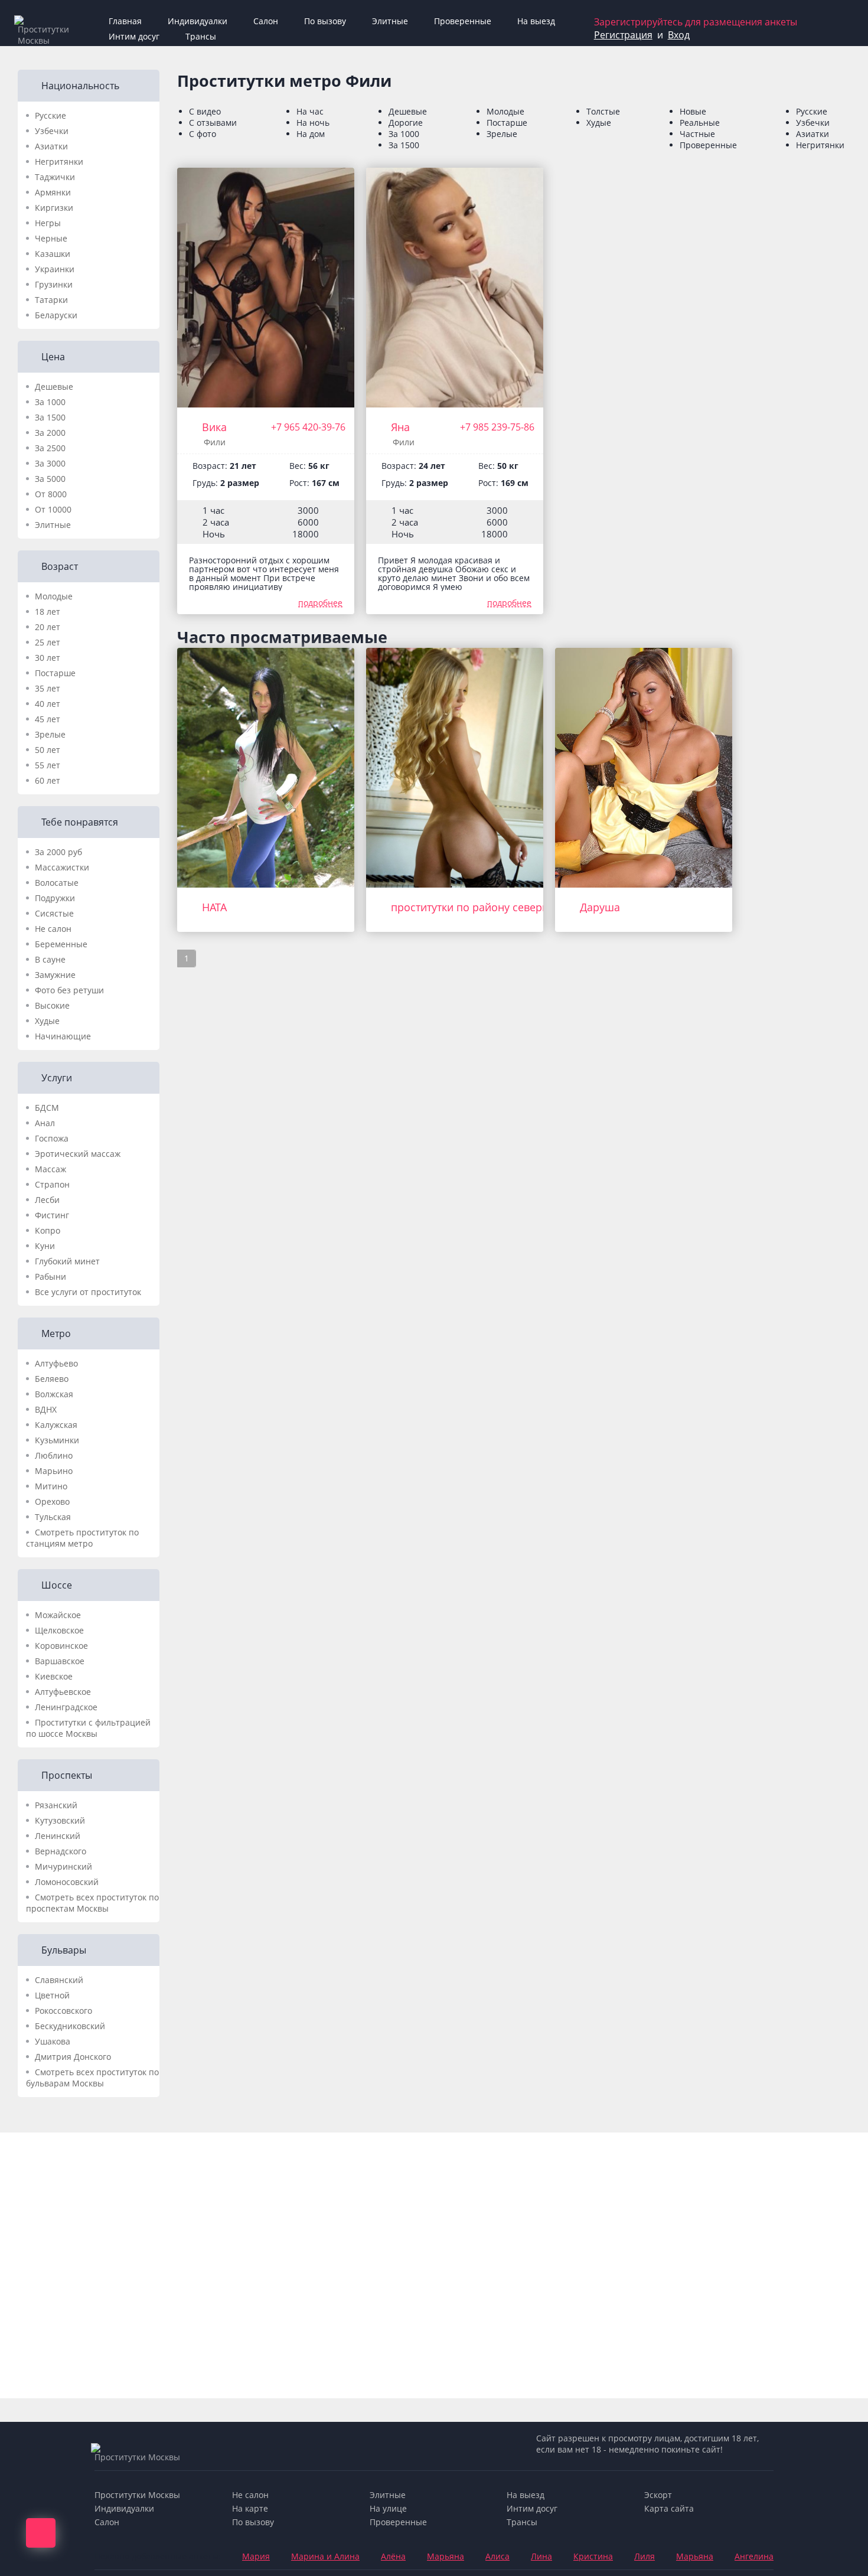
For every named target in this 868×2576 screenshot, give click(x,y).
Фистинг (52, 1215)
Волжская (54, 1394)
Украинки (55, 269)
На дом (311, 134)
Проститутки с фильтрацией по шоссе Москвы (88, 1728)
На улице (388, 2508)
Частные (697, 134)
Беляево (52, 1379)
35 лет (48, 688)
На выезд (536, 21)
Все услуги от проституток (88, 1292)
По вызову (325, 21)
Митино (51, 1486)
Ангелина (754, 2556)
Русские (50, 115)
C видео (205, 111)
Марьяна (446, 2556)
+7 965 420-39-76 (308, 427)
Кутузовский (60, 1820)
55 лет (48, 765)
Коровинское (61, 1646)
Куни (45, 1246)
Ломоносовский (67, 1882)
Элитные (390, 21)
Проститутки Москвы (137, 2495)
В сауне (50, 959)
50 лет (48, 750)
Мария (256, 2556)
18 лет (48, 612)
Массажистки (62, 867)
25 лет (48, 642)
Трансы (201, 36)
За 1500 (50, 417)
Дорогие (406, 123)
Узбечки (52, 131)
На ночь (313, 123)
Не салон (53, 929)
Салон (266, 21)
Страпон (52, 1184)
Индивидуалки (198, 21)
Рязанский (56, 1805)
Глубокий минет (67, 1261)
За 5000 (50, 479)
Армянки (53, 192)
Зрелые (50, 734)
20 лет (48, 627)
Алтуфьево (56, 1363)
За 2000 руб (58, 852)
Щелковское (59, 1630)
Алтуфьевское (63, 1692)
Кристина (593, 2556)
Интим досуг (134, 36)
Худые (47, 1021)
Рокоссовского (63, 2011)
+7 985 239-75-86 (497, 427)
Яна (400, 427)
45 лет (48, 719)
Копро (48, 1230)
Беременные (61, 944)
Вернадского (61, 1851)
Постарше (55, 673)
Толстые (603, 111)
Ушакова (53, 2041)
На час (310, 111)
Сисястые (54, 913)
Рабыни (50, 1276)
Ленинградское (66, 1707)
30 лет (48, 658)
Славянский (59, 1980)
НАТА (214, 907)
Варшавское (60, 1661)
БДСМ (47, 1108)
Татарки (51, 300)
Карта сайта (669, 2508)
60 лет (48, 780)
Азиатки (51, 146)
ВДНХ (46, 1409)
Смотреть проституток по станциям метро (82, 1538)
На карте (250, 2508)
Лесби (47, 1200)
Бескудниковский (70, 2026)
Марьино (54, 1471)
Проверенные (463, 21)
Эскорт (658, 2495)
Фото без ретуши (69, 990)
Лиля (645, 2556)
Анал (45, 1123)
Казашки (53, 254)
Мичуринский (63, 1866)
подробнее (320, 603)
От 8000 (51, 494)
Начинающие (63, 1036)
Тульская (53, 1517)
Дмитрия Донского (73, 2057)
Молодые (54, 596)
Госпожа (52, 1138)
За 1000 (50, 402)
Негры (48, 223)
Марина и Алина (325, 2556)
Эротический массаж (78, 1154)
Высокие (52, 1005)
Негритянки (59, 162)
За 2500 (50, 448)
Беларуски (56, 315)
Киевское (54, 1676)
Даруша (600, 907)
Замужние (55, 975)
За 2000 (50, 433)
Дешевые (54, 387)
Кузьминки (57, 1440)
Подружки (55, 898)
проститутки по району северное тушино (497, 907)
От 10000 (53, 509)
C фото (203, 134)
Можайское (58, 1615)
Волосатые (57, 883)
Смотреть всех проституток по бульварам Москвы (92, 2078)
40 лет (48, 704)
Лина (541, 2556)
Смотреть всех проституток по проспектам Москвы (92, 1903)
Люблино (54, 1455)
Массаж (50, 1169)
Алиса (497, 2556)
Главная (125, 21)
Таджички (55, 177)
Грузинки (54, 284)
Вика (214, 427)
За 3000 (50, 463)
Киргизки (54, 208)
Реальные (700, 123)
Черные (51, 238)
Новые (693, 111)
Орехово (52, 1501)
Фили (215, 442)
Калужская (56, 1425)
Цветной (52, 1995)
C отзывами (213, 123)
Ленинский (58, 1836)
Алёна (393, 2556)
